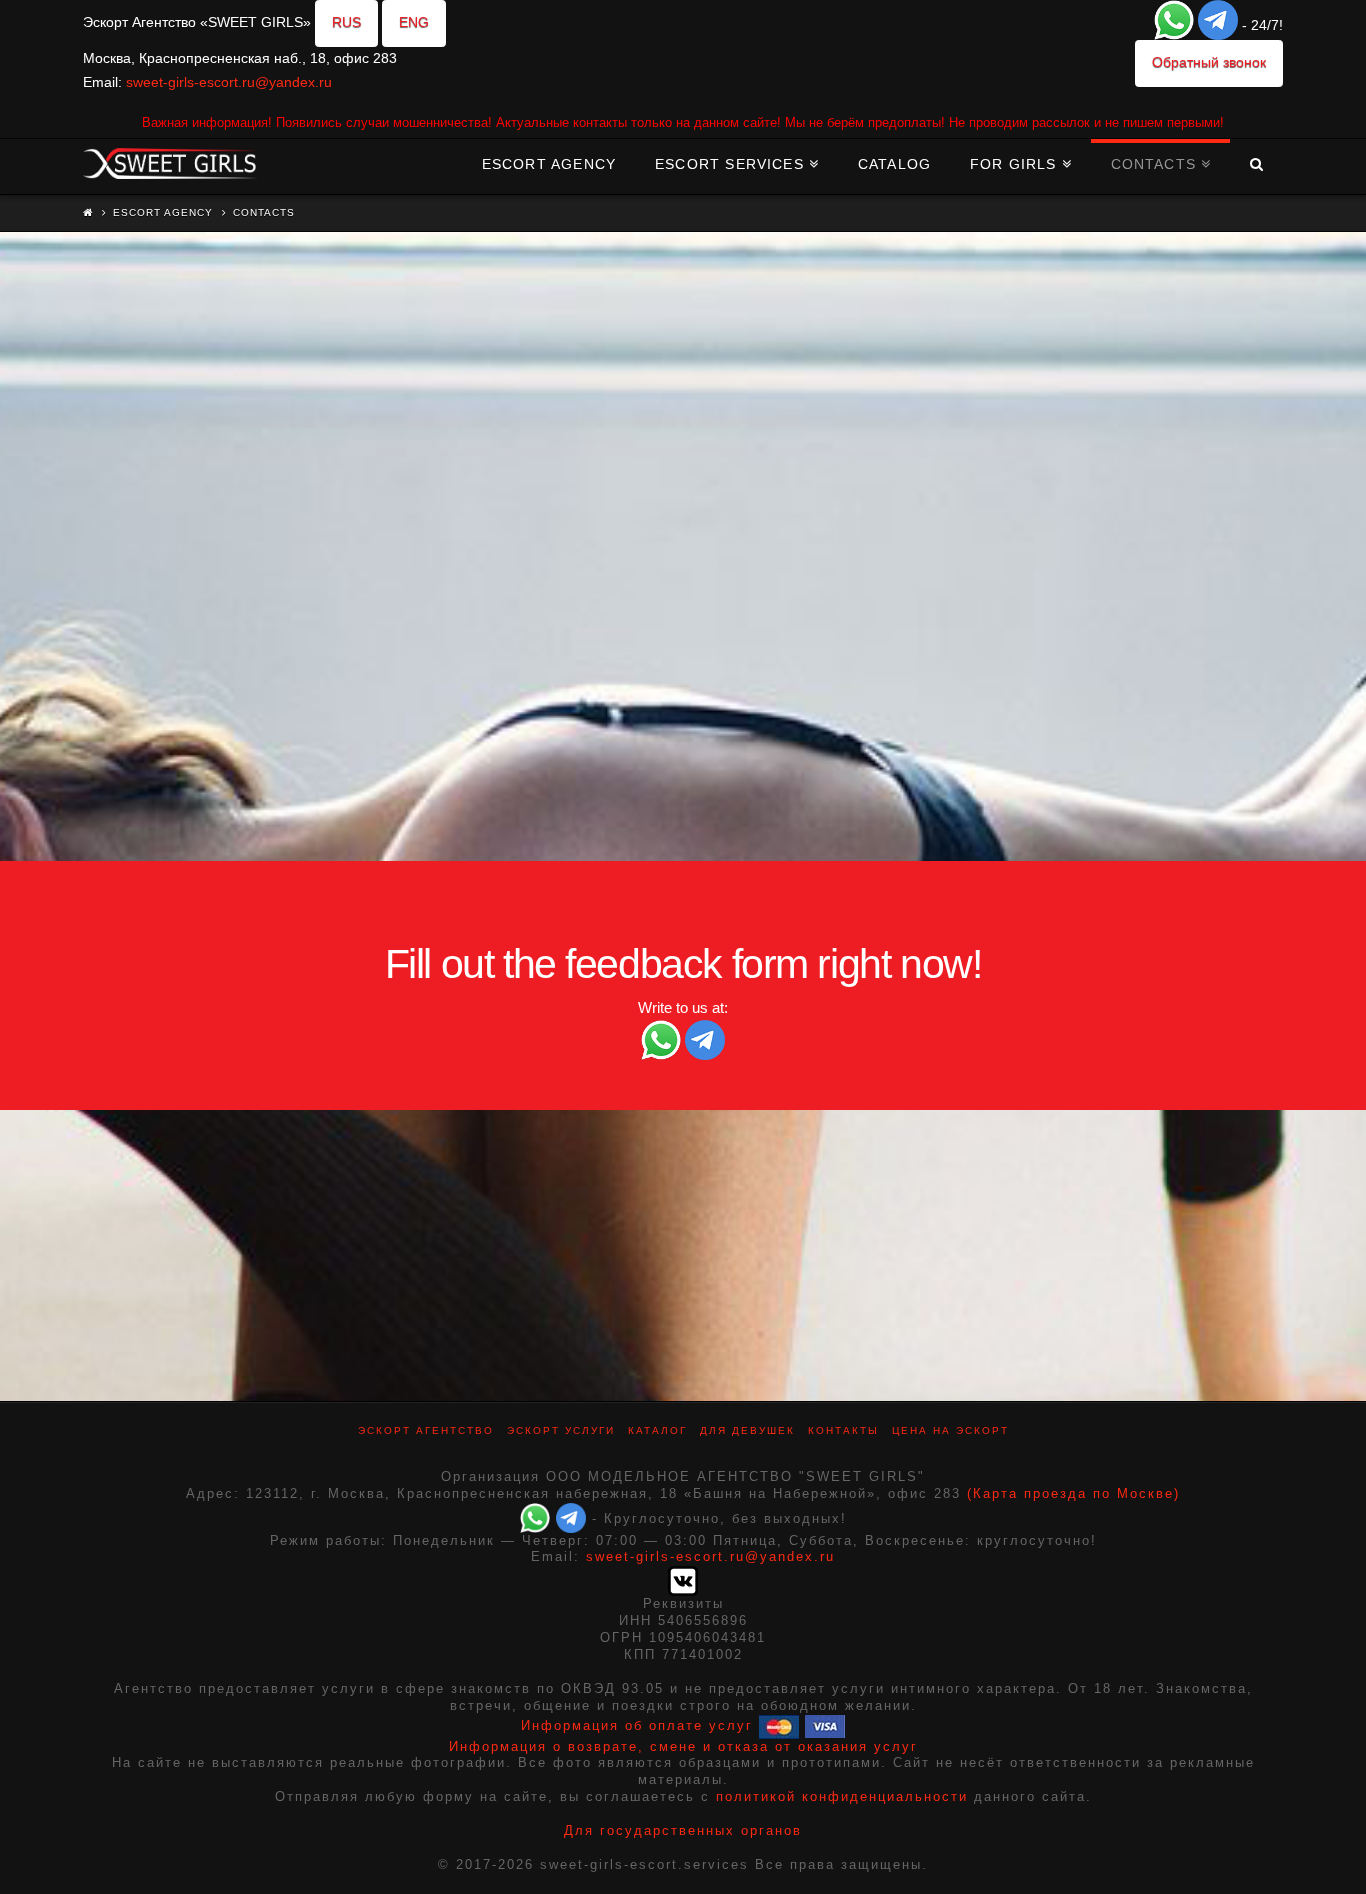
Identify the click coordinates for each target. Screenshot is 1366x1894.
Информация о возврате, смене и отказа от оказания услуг (683, 1746)
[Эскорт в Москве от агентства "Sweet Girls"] (170, 161)
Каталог (657, 1430)
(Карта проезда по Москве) (1073, 1493)
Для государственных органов (683, 1830)
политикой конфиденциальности (842, 1796)
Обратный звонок (1209, 62)
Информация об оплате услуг (637, 1725)
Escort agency (163, 212)
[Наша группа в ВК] (683, 1580)
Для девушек (747, 1430)
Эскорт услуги (561, 1430)
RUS (346, 22)
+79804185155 (585, 515)
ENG (414, 22)
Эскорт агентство (426, 1430)
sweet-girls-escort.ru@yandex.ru (229, 82)
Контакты (843, 1430)
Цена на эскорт (950, 1430)
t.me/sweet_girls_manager (623, 540)
